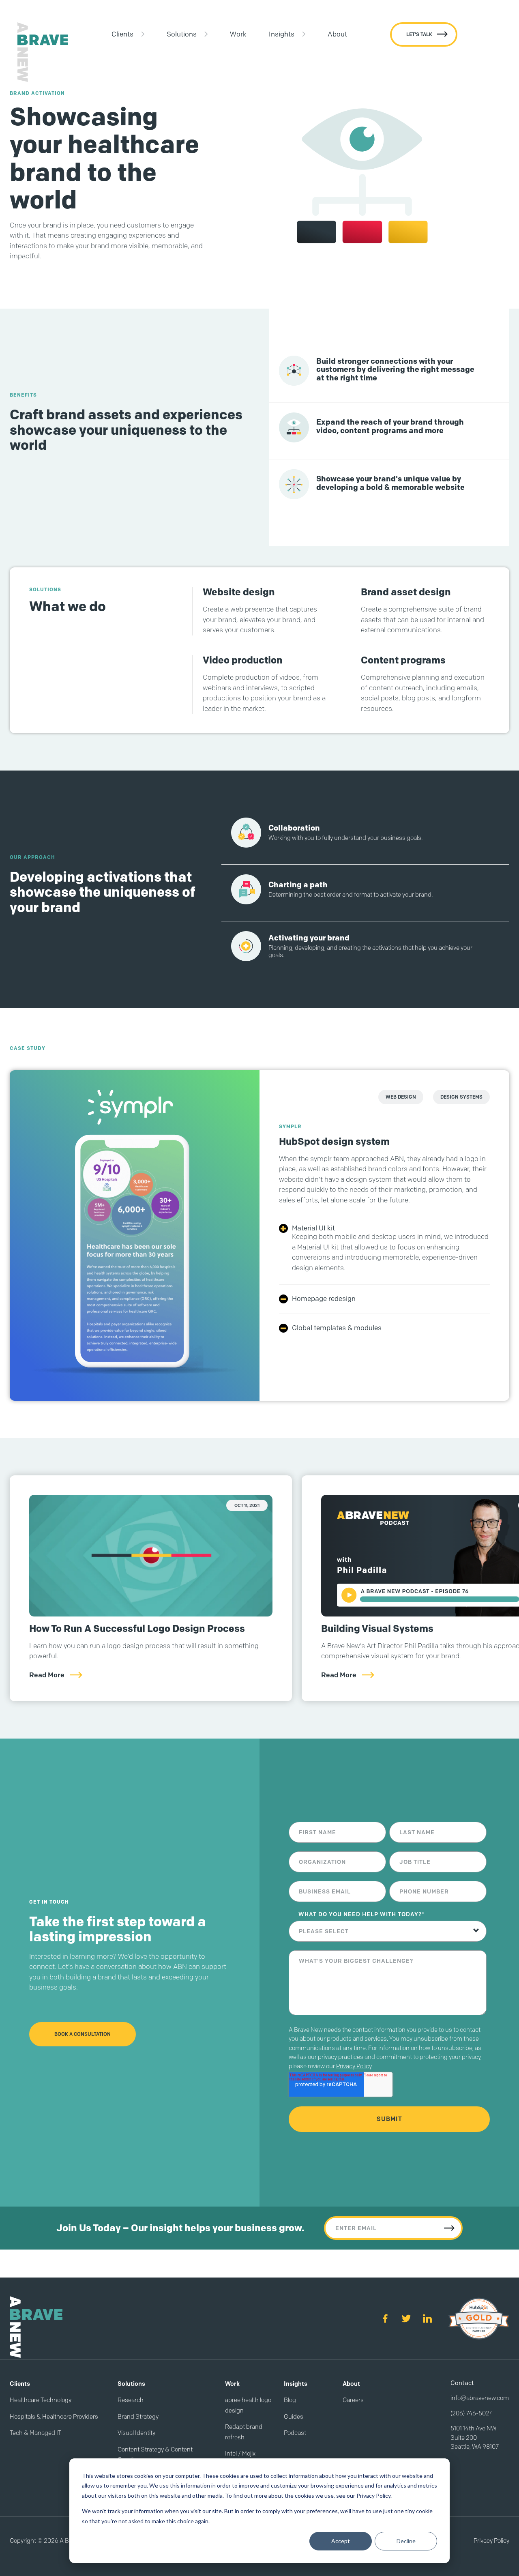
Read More (47, 1675)
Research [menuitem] (131, 2400)
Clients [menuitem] (122, 34)
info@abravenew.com (480, 2398)
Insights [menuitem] (282, 34)
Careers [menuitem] (353, 2400)
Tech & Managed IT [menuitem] (35, 2433)
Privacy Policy (354, 2066)
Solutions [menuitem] (182, 34)
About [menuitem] (337, 34)
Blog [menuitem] (290, 2400)
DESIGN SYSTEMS (461, 1097)
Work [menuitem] (238, 34)
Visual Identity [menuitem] (136, 2433)
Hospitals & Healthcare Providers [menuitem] (54, 2417)
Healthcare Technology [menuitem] (41, 2400)
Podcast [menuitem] (295, 2433)
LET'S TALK (419, 34)
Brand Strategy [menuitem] (138, 2417)
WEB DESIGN (401, 1097)
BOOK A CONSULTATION (83, 2034)
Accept (341, 2541)
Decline (406, 2541)
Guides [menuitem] (294, 2417)
